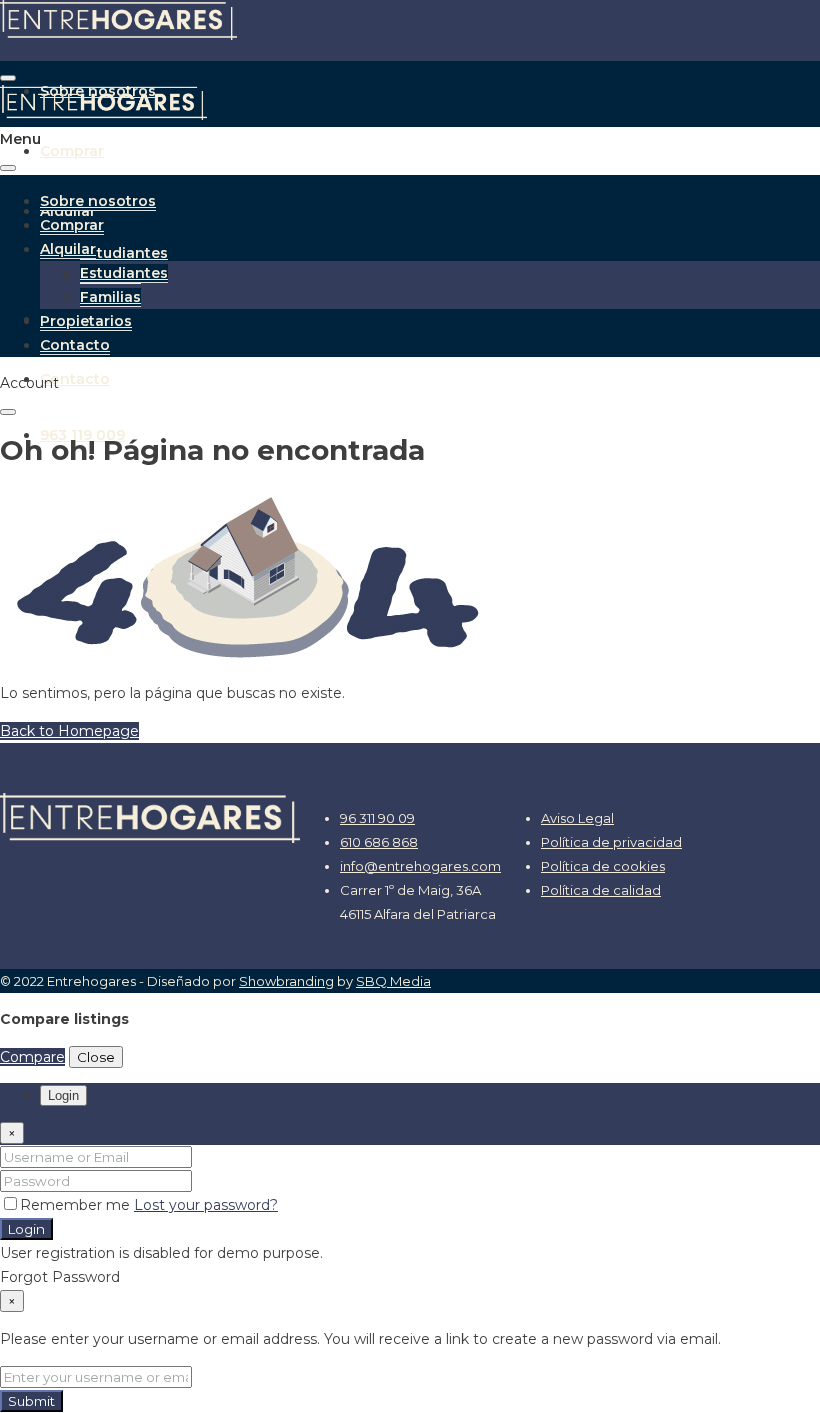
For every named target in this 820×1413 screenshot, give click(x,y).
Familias (110, 297)
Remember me (77, 1205)
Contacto (75, 379)
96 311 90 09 (377, 818)
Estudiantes (124, 253)
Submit (31, 1401)
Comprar (72, 151)
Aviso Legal (577, 818)
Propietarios (86, 321)
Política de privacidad (611, 842)
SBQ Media (393, 981)
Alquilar (68, 249)
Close (96, 1057)
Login (26, 1229)
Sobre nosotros (98, 201)
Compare (32, 1057)
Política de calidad (601, 890)
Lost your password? (206, 1205)
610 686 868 (379, 842)
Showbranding (286, 981)
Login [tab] (63, 1095)
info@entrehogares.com (420, 866)
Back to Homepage (69, 731)
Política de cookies (603, 866)
